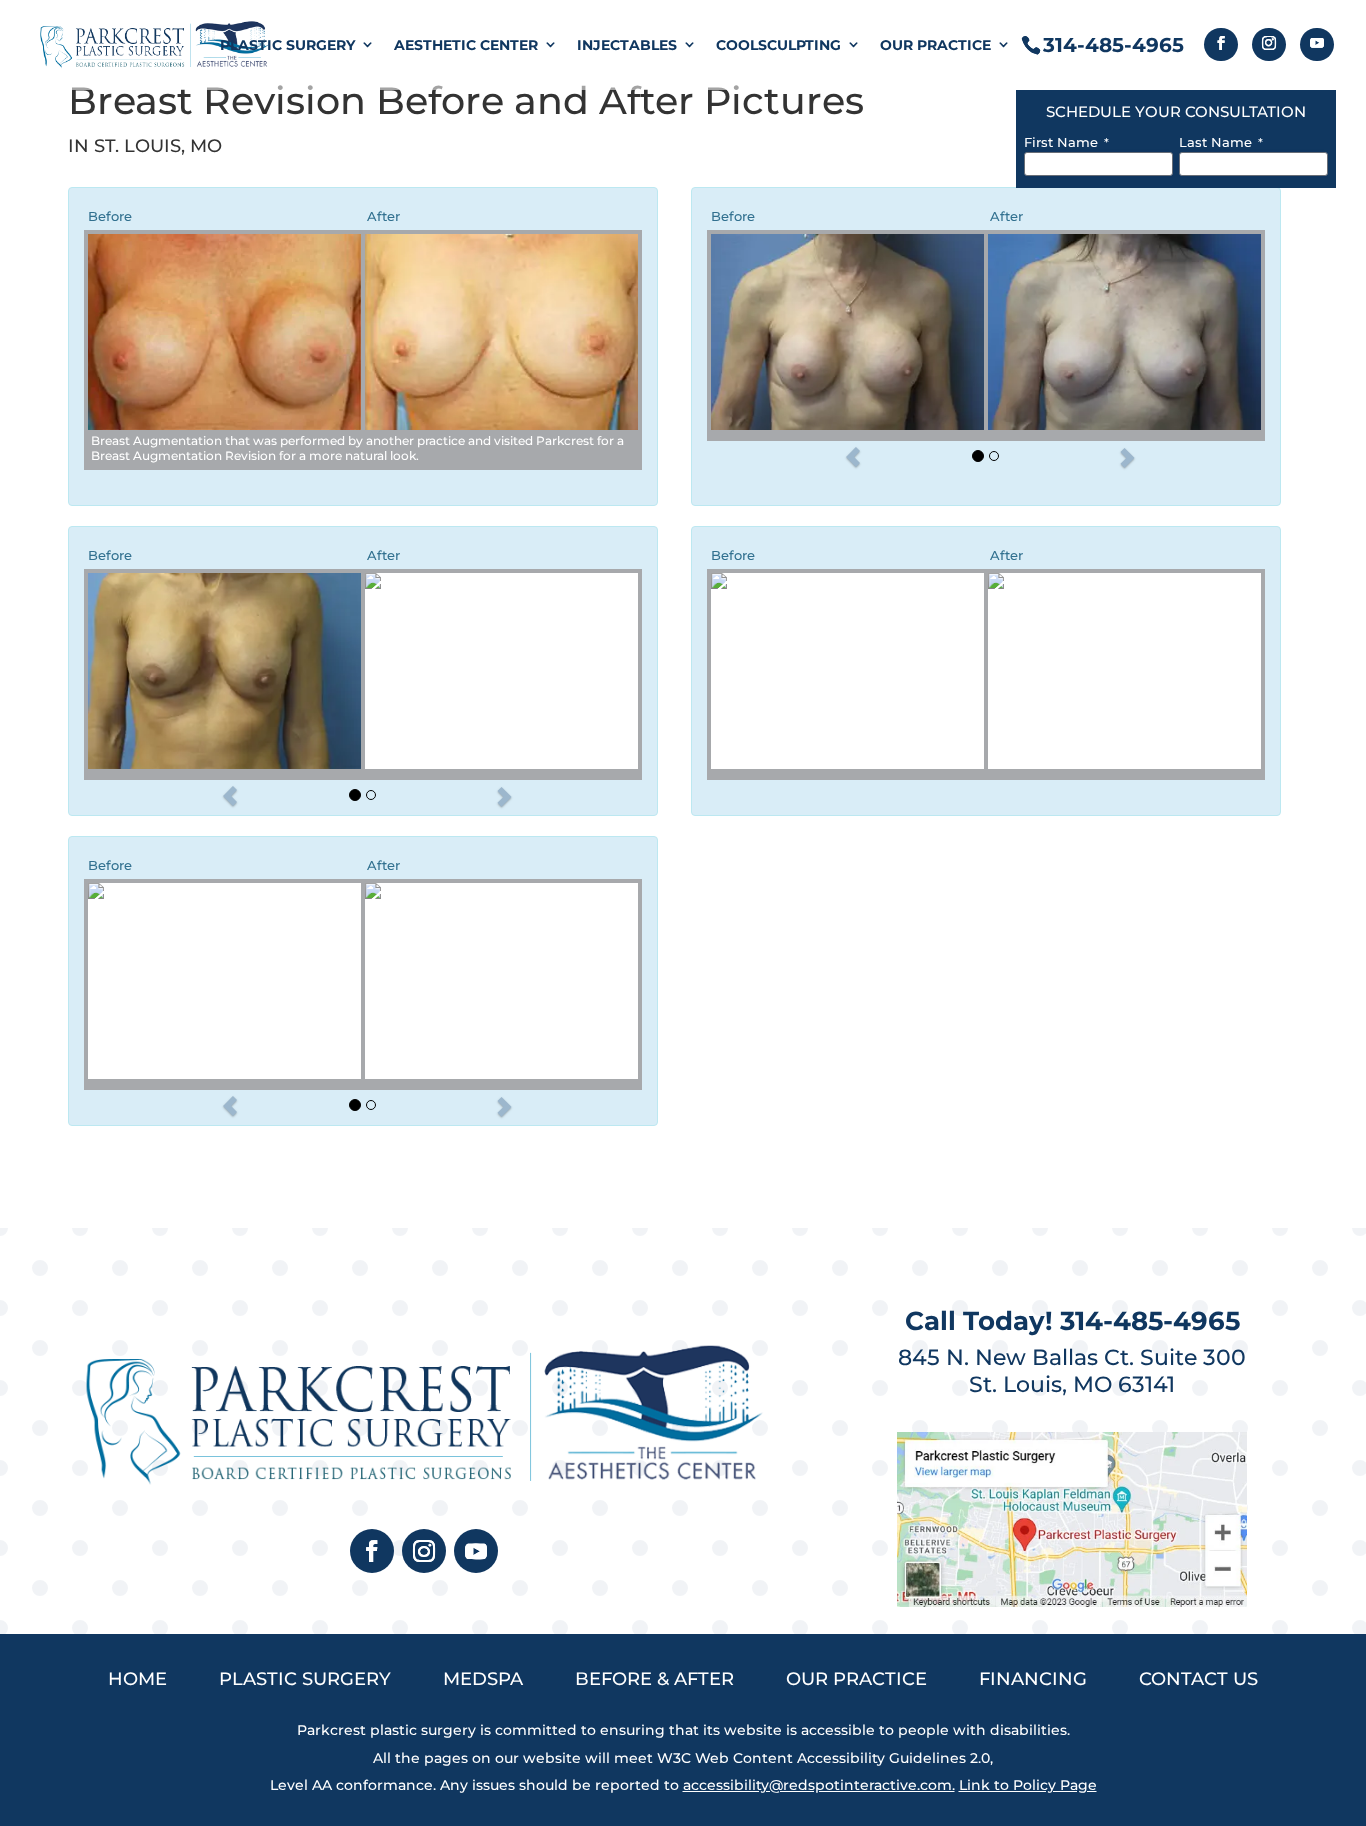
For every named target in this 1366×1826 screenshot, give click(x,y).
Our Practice (935, 45)
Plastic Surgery (287, 45)
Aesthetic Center (466, 45)
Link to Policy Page (1028, 1785)
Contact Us (1198, 1679)
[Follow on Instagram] (424, 1551)
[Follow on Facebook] (372, 1551)
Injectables (627, 45)
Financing (1033, 1679)
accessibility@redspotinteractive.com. (819, 1785)
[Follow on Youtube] (476, 1551)
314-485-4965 (1113, 45)
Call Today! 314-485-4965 (1072, 1321)
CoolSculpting (778, 45)
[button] (852, 457)
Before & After (654, 1679)
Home (137, 1679)
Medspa (483, 1679)
